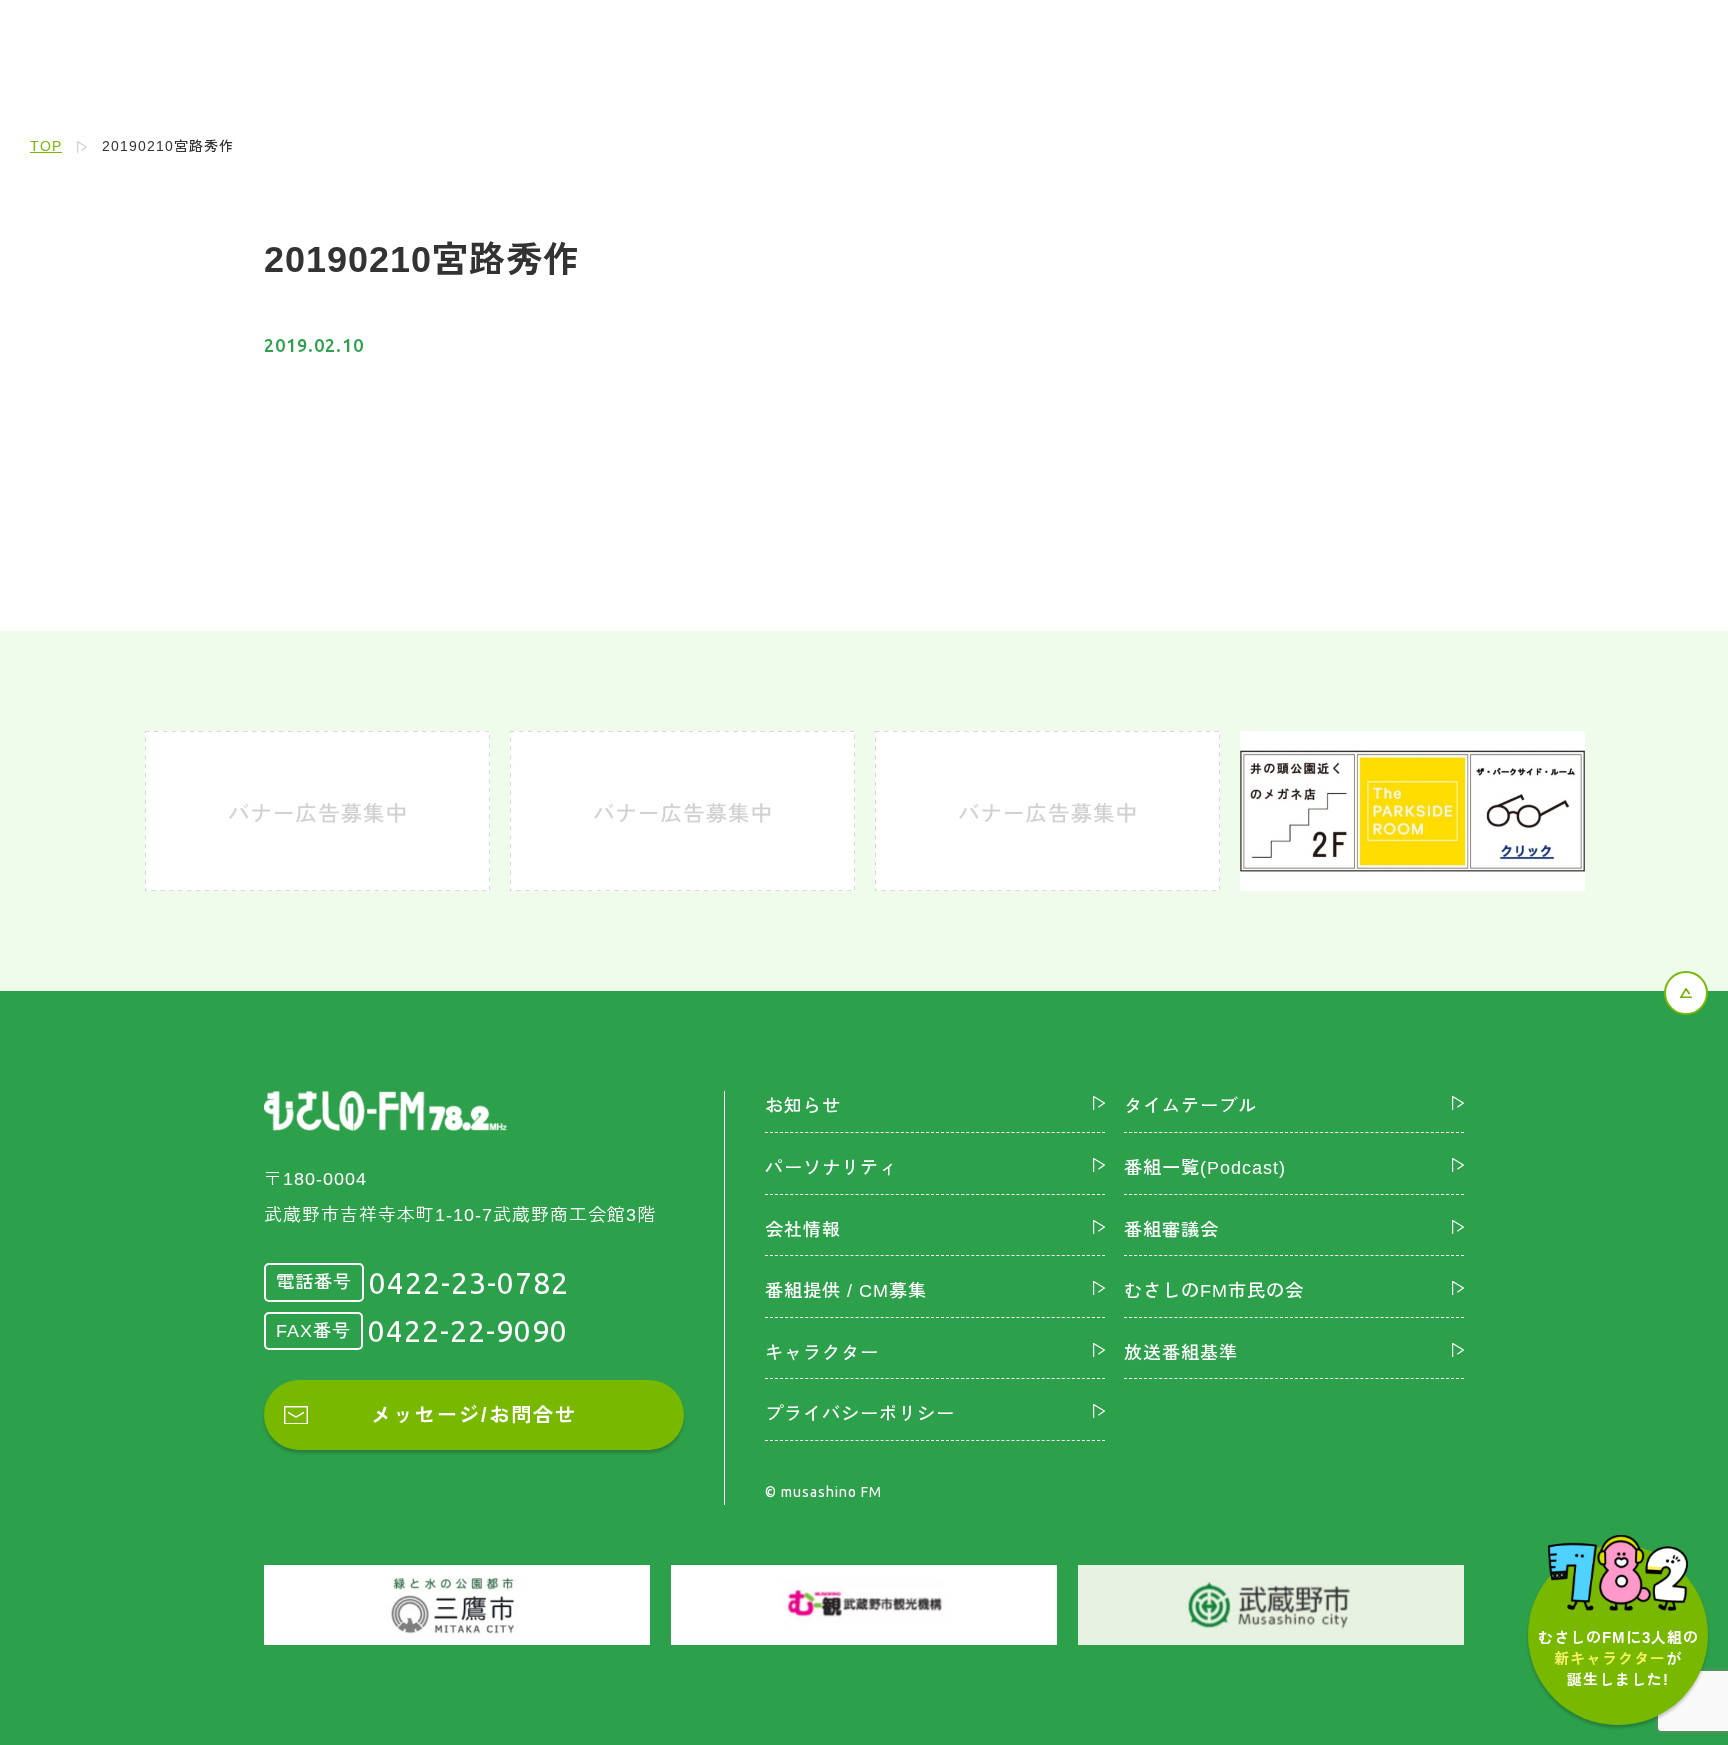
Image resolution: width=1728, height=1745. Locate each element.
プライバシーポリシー (860, 1414)
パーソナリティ (831, 1168)
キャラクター (822, 1353)
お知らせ (803, 1106)
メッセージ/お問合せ (474, 1415)
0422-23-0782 (469, 1283)
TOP (46, 146)
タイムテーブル (1190, 1106)
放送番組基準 (1181, 1353)
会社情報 (803, 1230)
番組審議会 (1171, 1230)
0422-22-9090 (468, 1331)
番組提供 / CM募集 (846, 1291)
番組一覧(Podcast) (1205, 1168)
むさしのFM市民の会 (1214, 1291)
